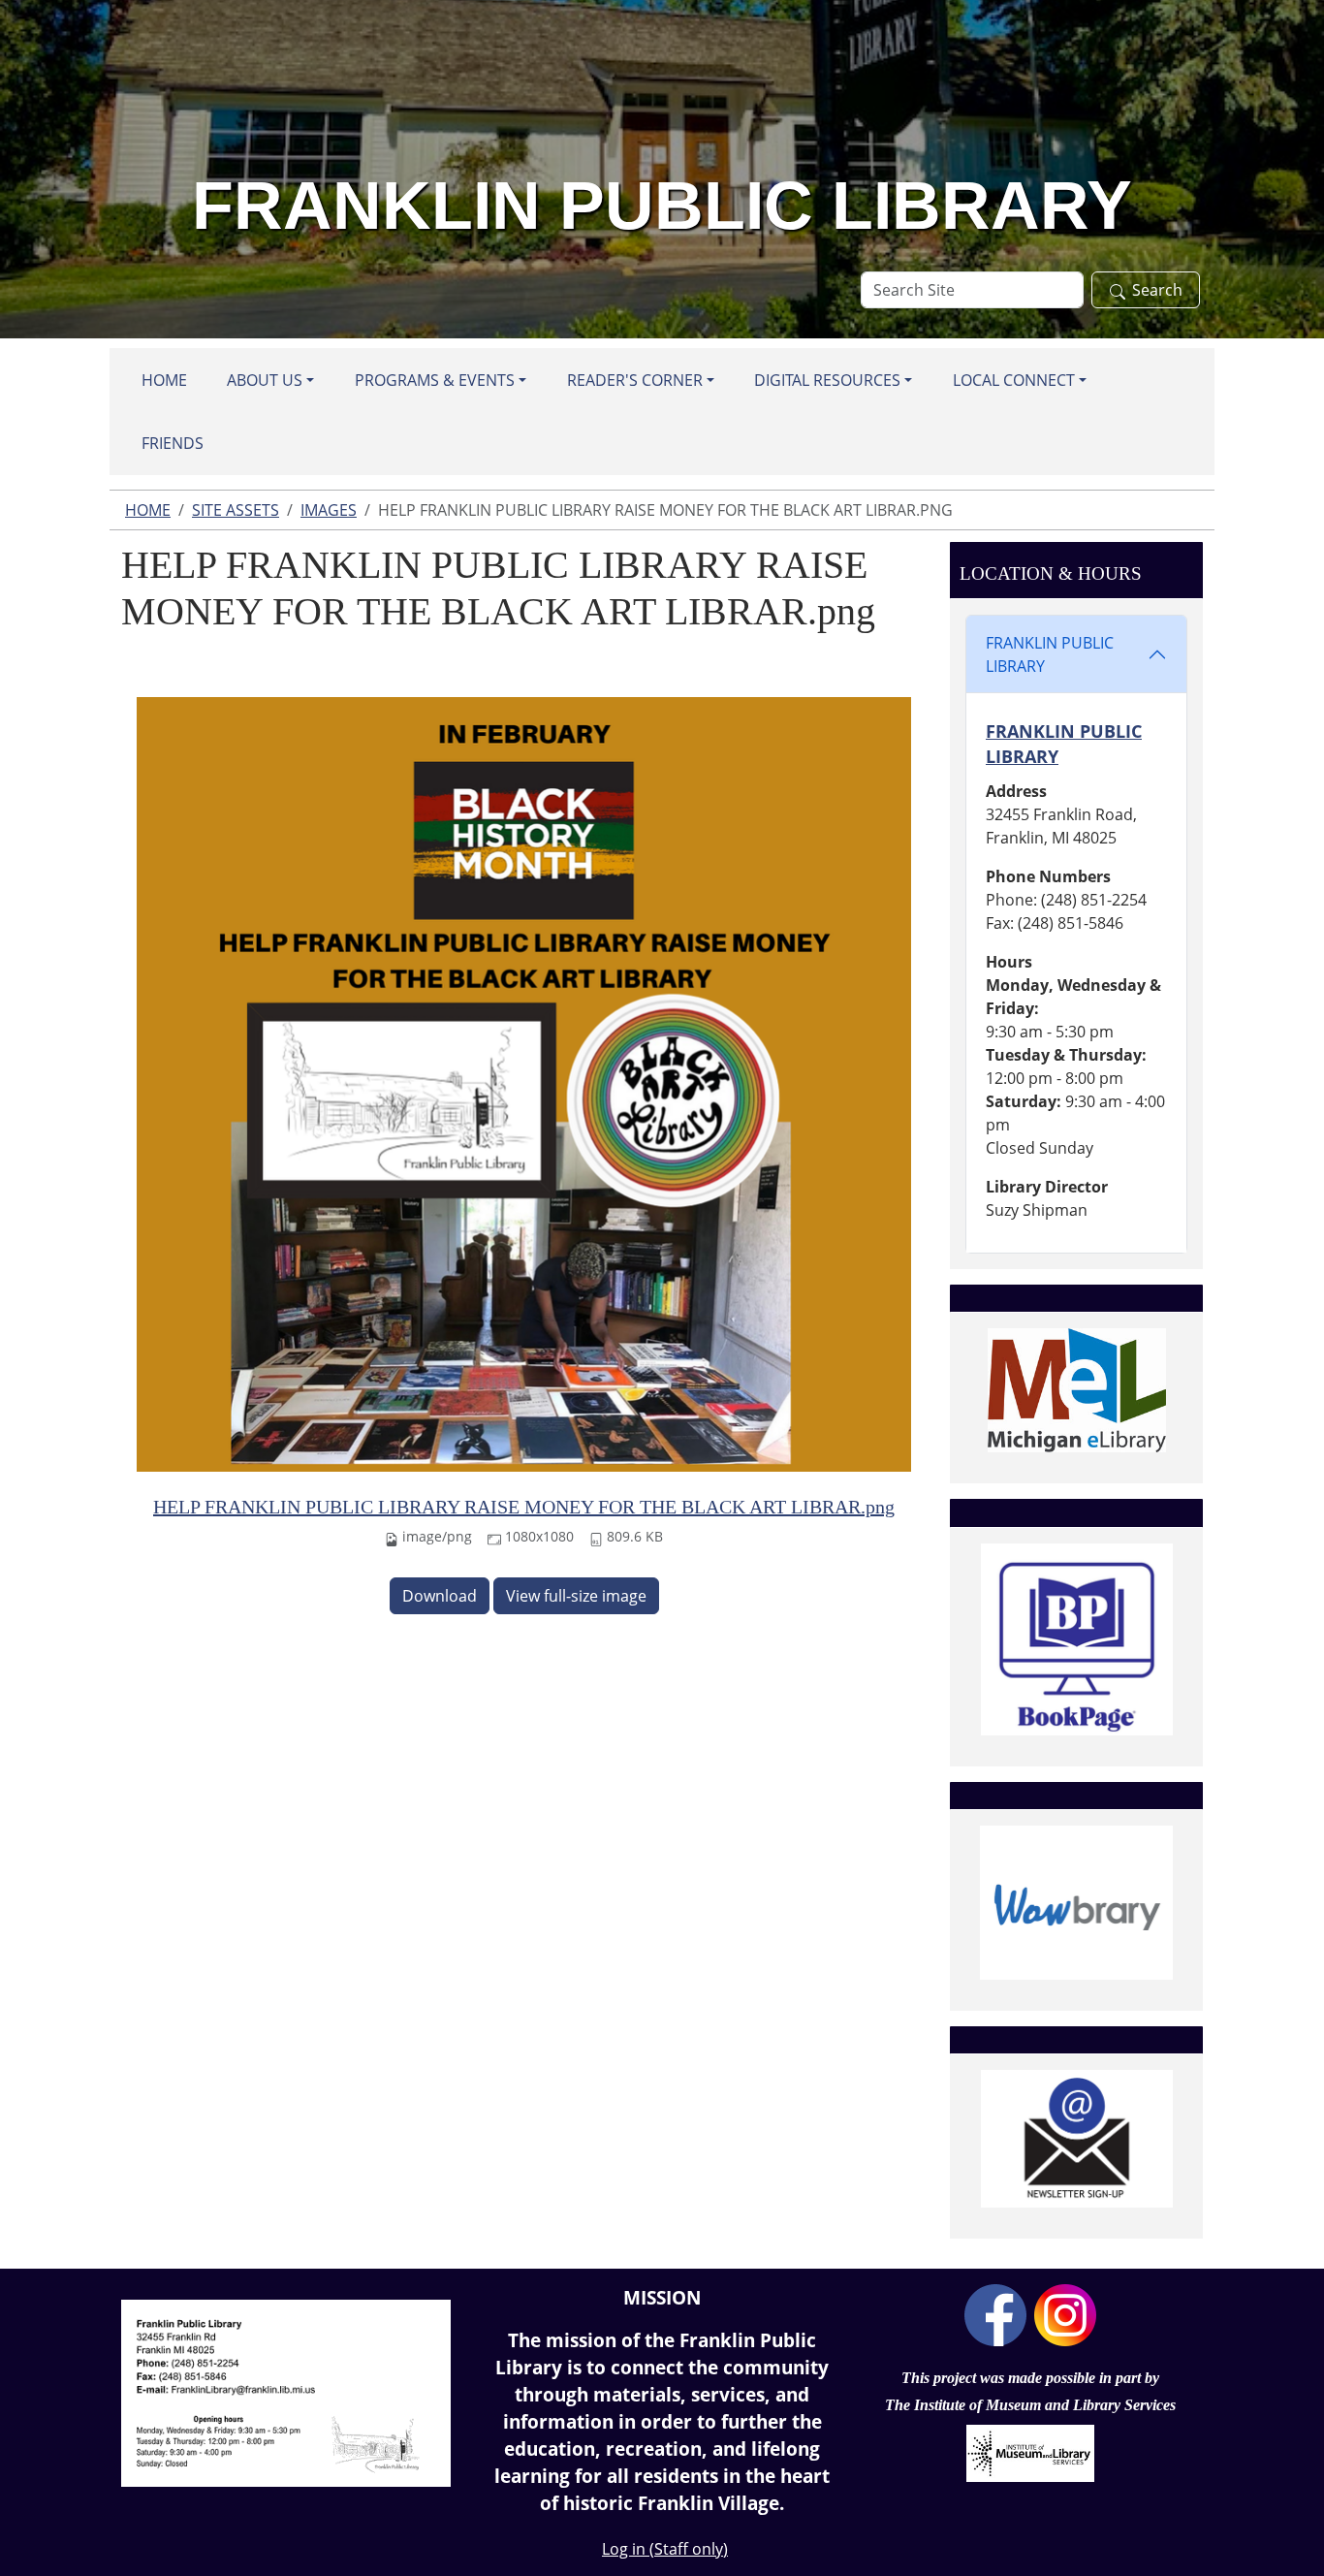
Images (329, 510)
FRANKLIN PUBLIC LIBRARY (1050, 654)
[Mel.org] (1076, 1390)
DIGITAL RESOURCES (827, 380)
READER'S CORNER (635, 380)
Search (1157, 290)
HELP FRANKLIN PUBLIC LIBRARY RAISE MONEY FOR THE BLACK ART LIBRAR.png (524, 1507)
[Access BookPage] (1076, 1639)
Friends (173, 443)
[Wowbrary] (1076, 1902)
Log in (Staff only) (665, 2549)
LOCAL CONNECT (1014, 380)
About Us (265, 380)
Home (164, 380)
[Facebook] (995, 2313)
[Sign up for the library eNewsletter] (1076, 2138)
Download (440, 1596)
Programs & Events (435, 380)
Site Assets (236, 510)
